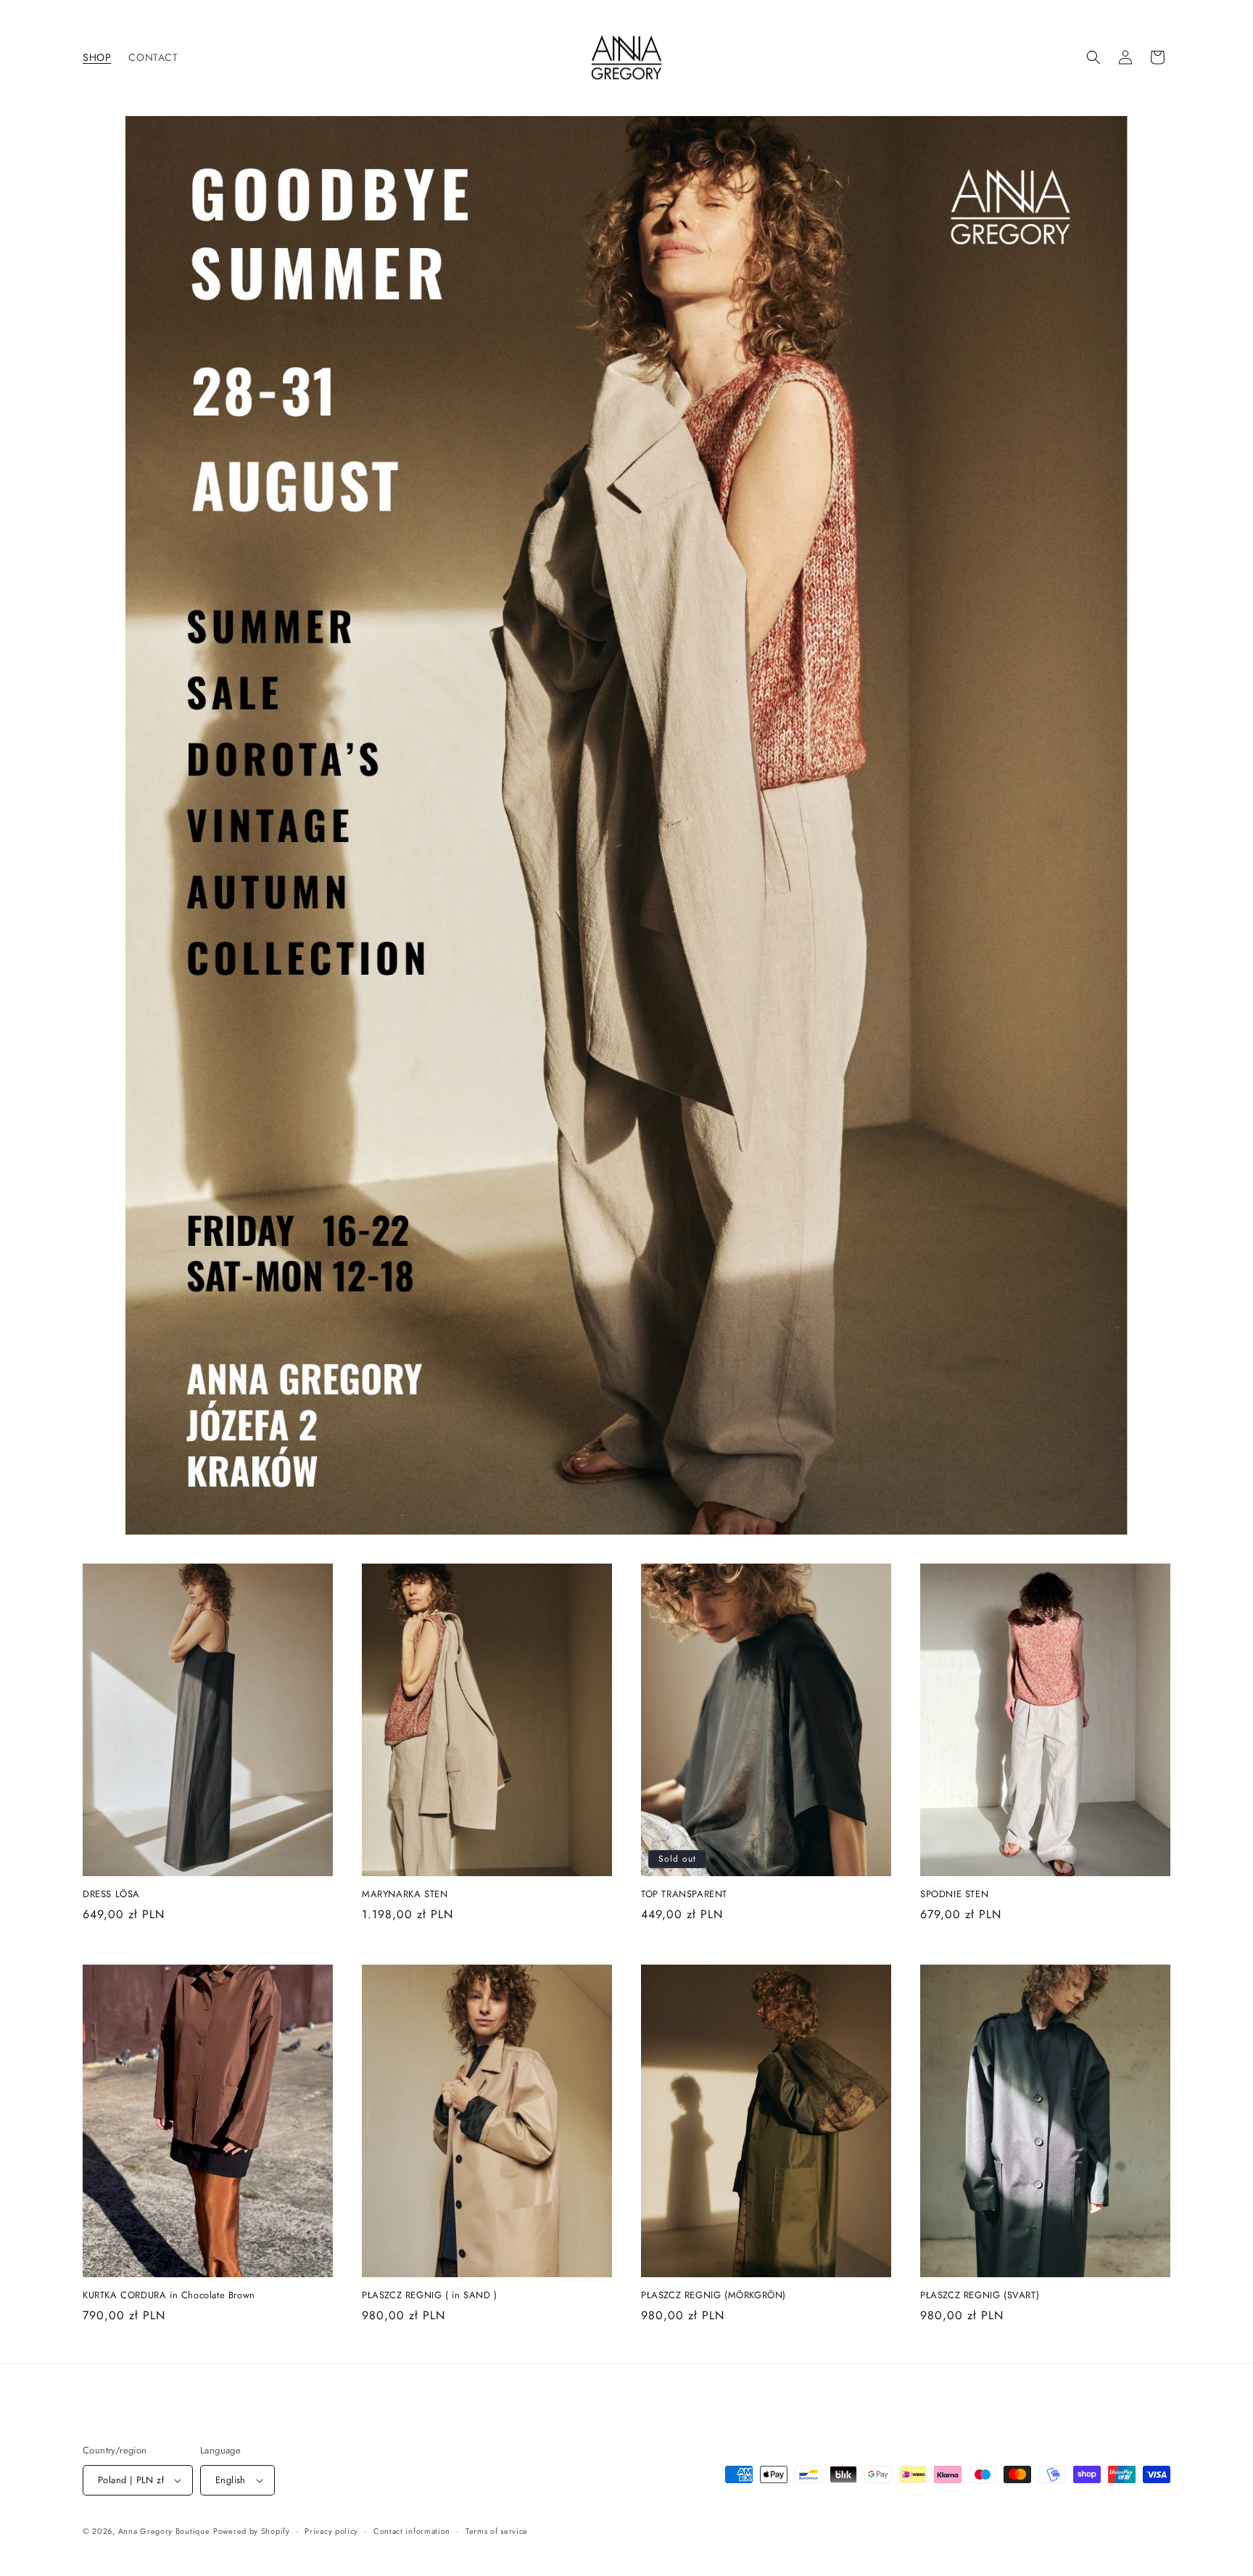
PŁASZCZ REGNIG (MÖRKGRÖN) (714, 2296)
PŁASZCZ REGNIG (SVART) (980, 2296)
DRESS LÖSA (111, 1895)
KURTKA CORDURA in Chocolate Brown (169, 2296)
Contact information (412, 2531)
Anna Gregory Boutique (164, 2531)
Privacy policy (331, 2531)
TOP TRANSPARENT (684, 1895)
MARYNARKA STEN (405, 1895)
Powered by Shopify (252, 2531)
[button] (1093, 57)
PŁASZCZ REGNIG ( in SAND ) (430, 2296)
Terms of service (497, 2531)
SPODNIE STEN (954, 1895)
